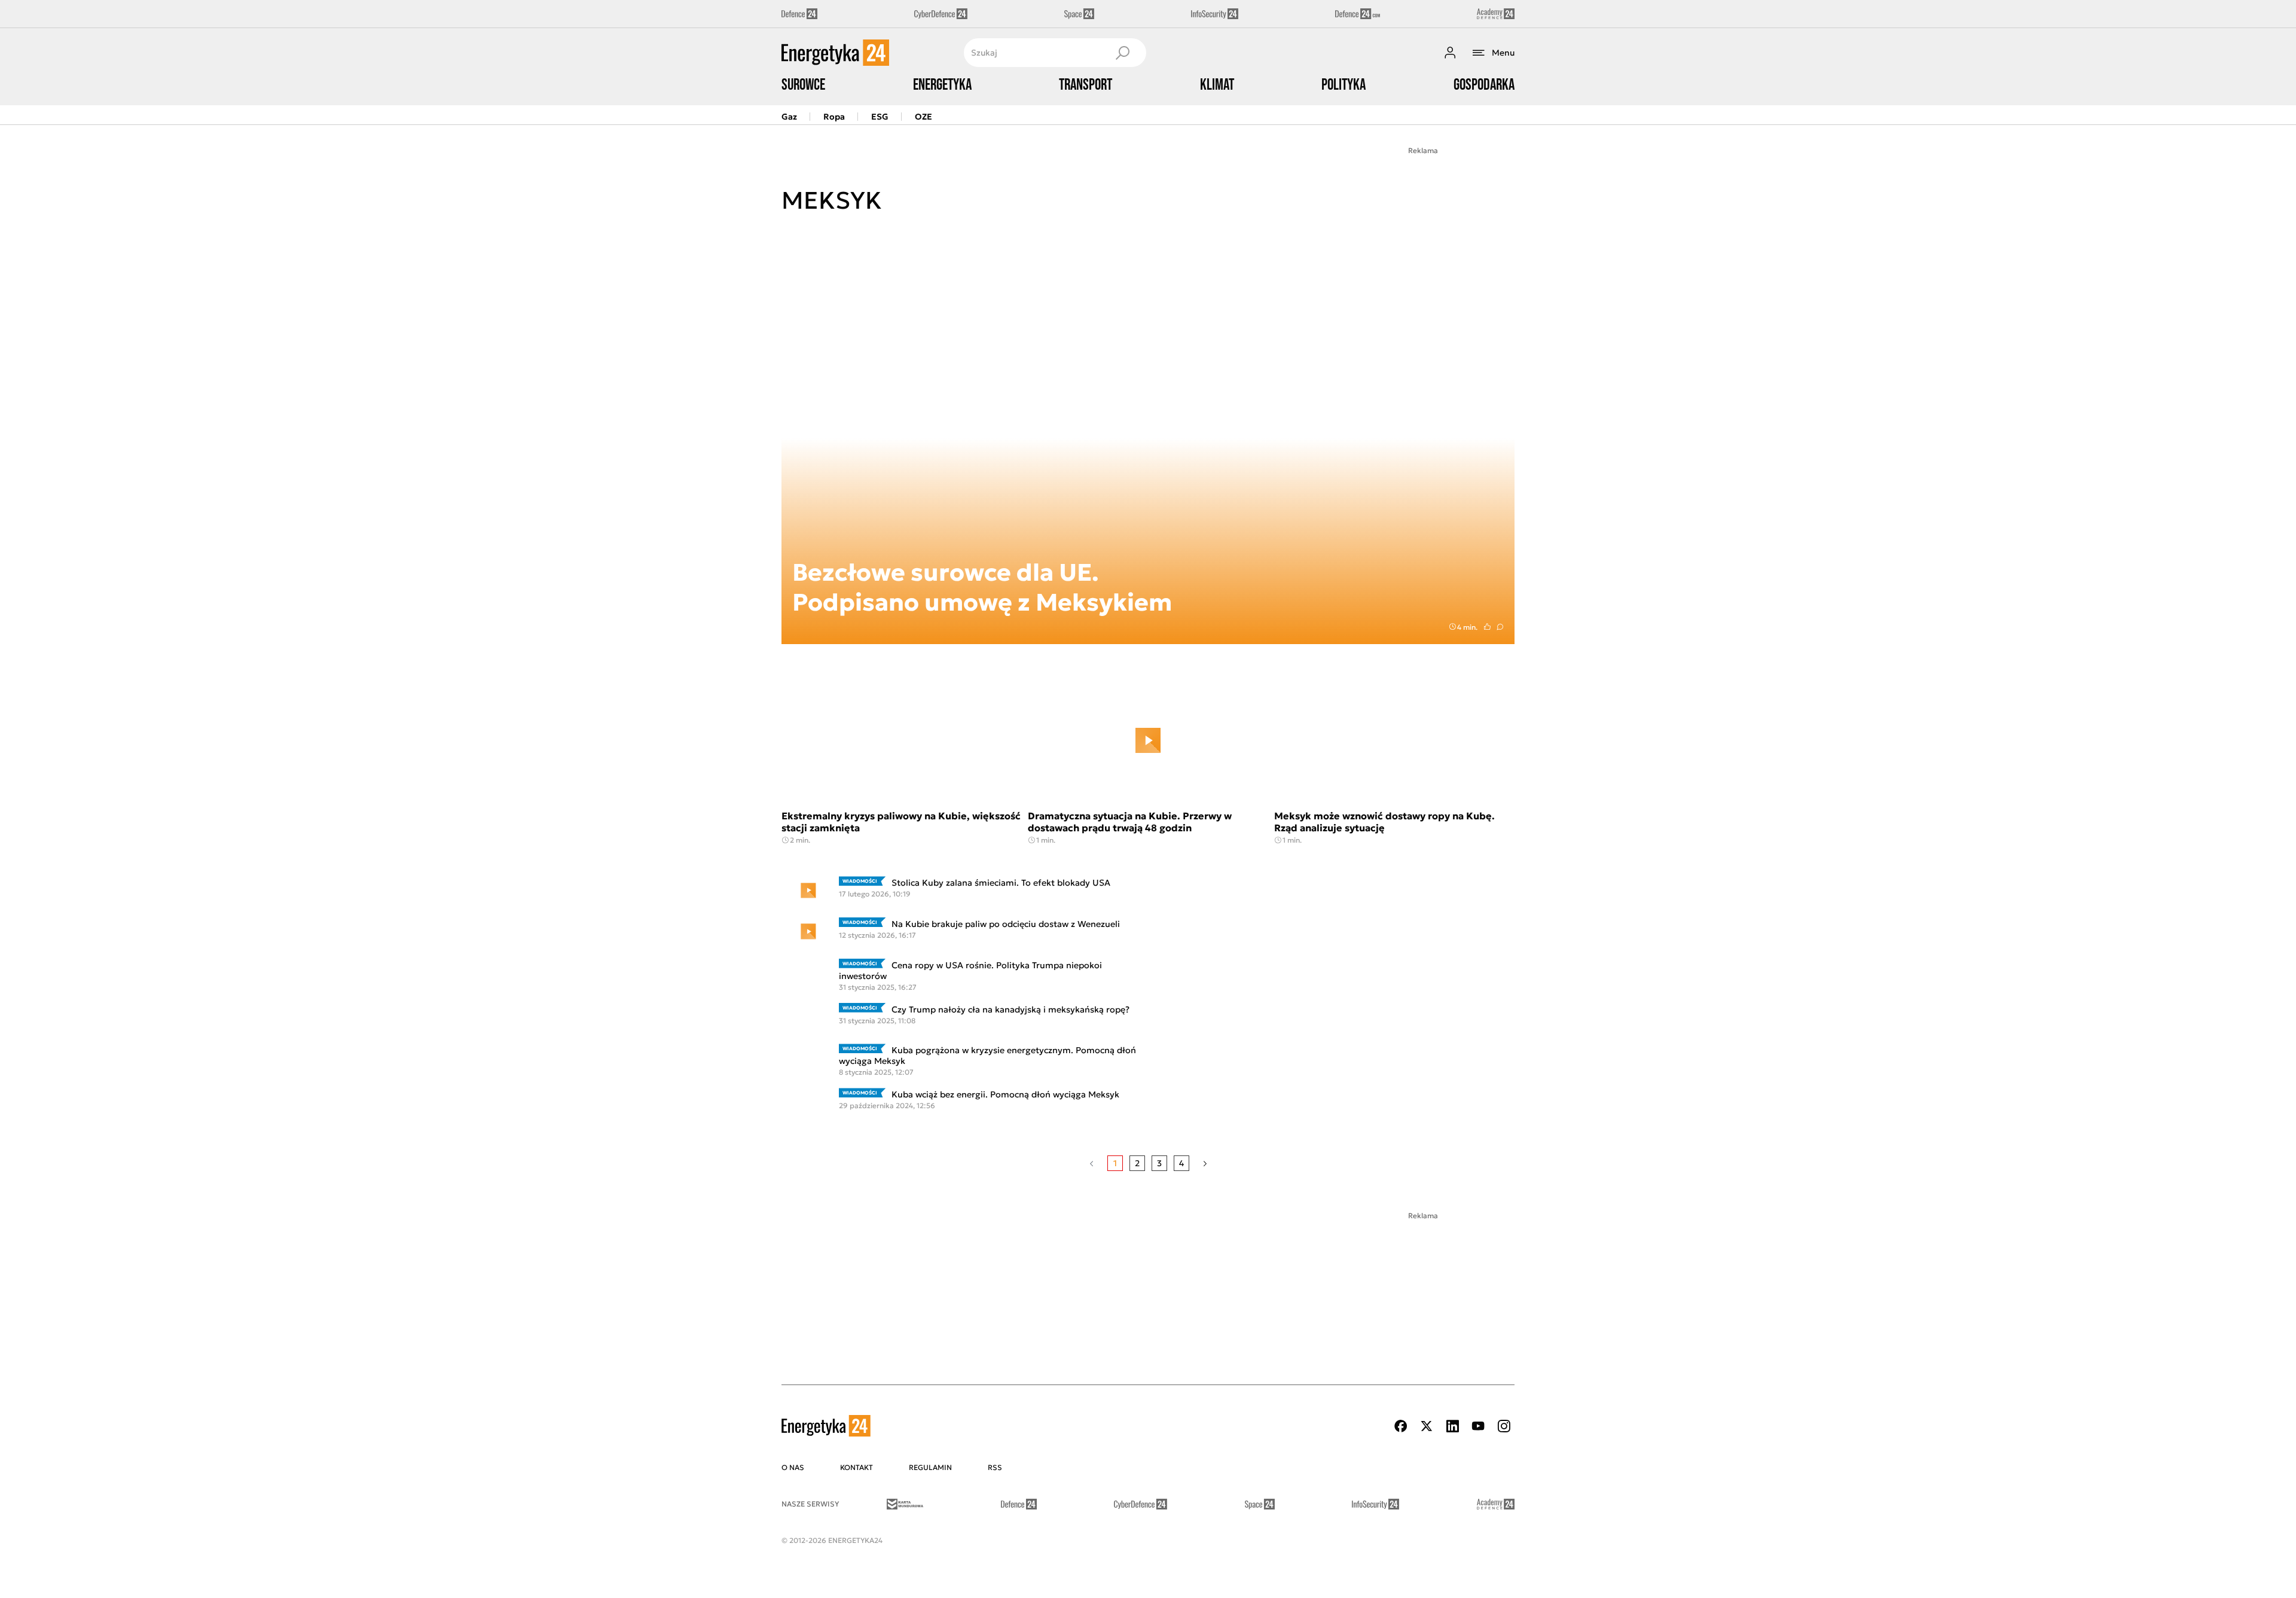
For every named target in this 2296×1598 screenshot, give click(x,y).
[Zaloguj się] (1450, 53)
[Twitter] (1427, 1426)
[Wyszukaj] (1122, 53)
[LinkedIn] (1452, 1426)
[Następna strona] (1205, 1163)
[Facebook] (1401, 1426)
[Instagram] (1504, 1426)
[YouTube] (1478, 1426)
